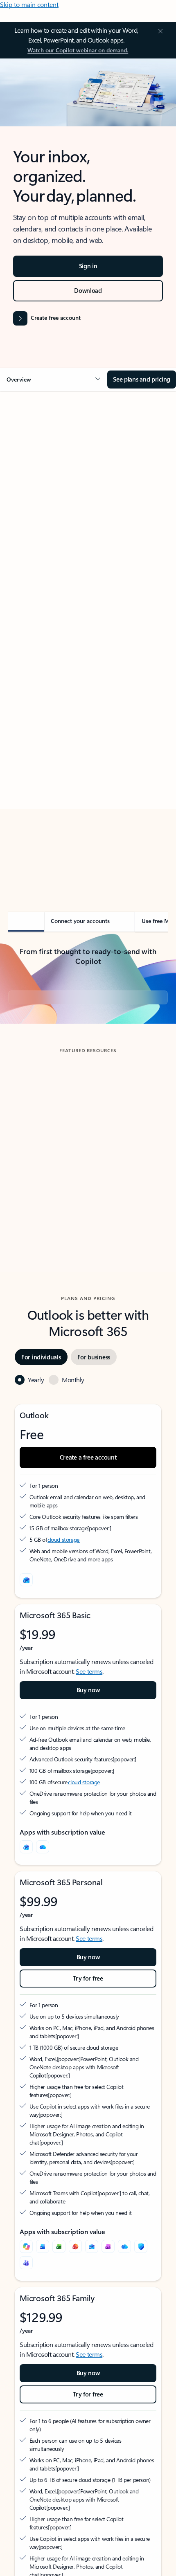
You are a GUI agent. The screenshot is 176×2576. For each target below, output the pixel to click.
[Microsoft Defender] (141, 2331)
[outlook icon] (26, 1664)
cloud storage (64, 1624)
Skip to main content (29, 4)
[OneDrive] (43, 1931)
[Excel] (59, 2331)
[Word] (43, 2331)
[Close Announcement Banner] (159, 31)
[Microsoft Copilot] (26, 2331)
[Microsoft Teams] (26, 2347)
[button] (54, 380)
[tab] (31, 489)
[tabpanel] (88, 638)
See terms (89, 1756)
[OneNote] (108, 2331)
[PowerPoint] (75, 2331)
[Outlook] (26, 1931)
